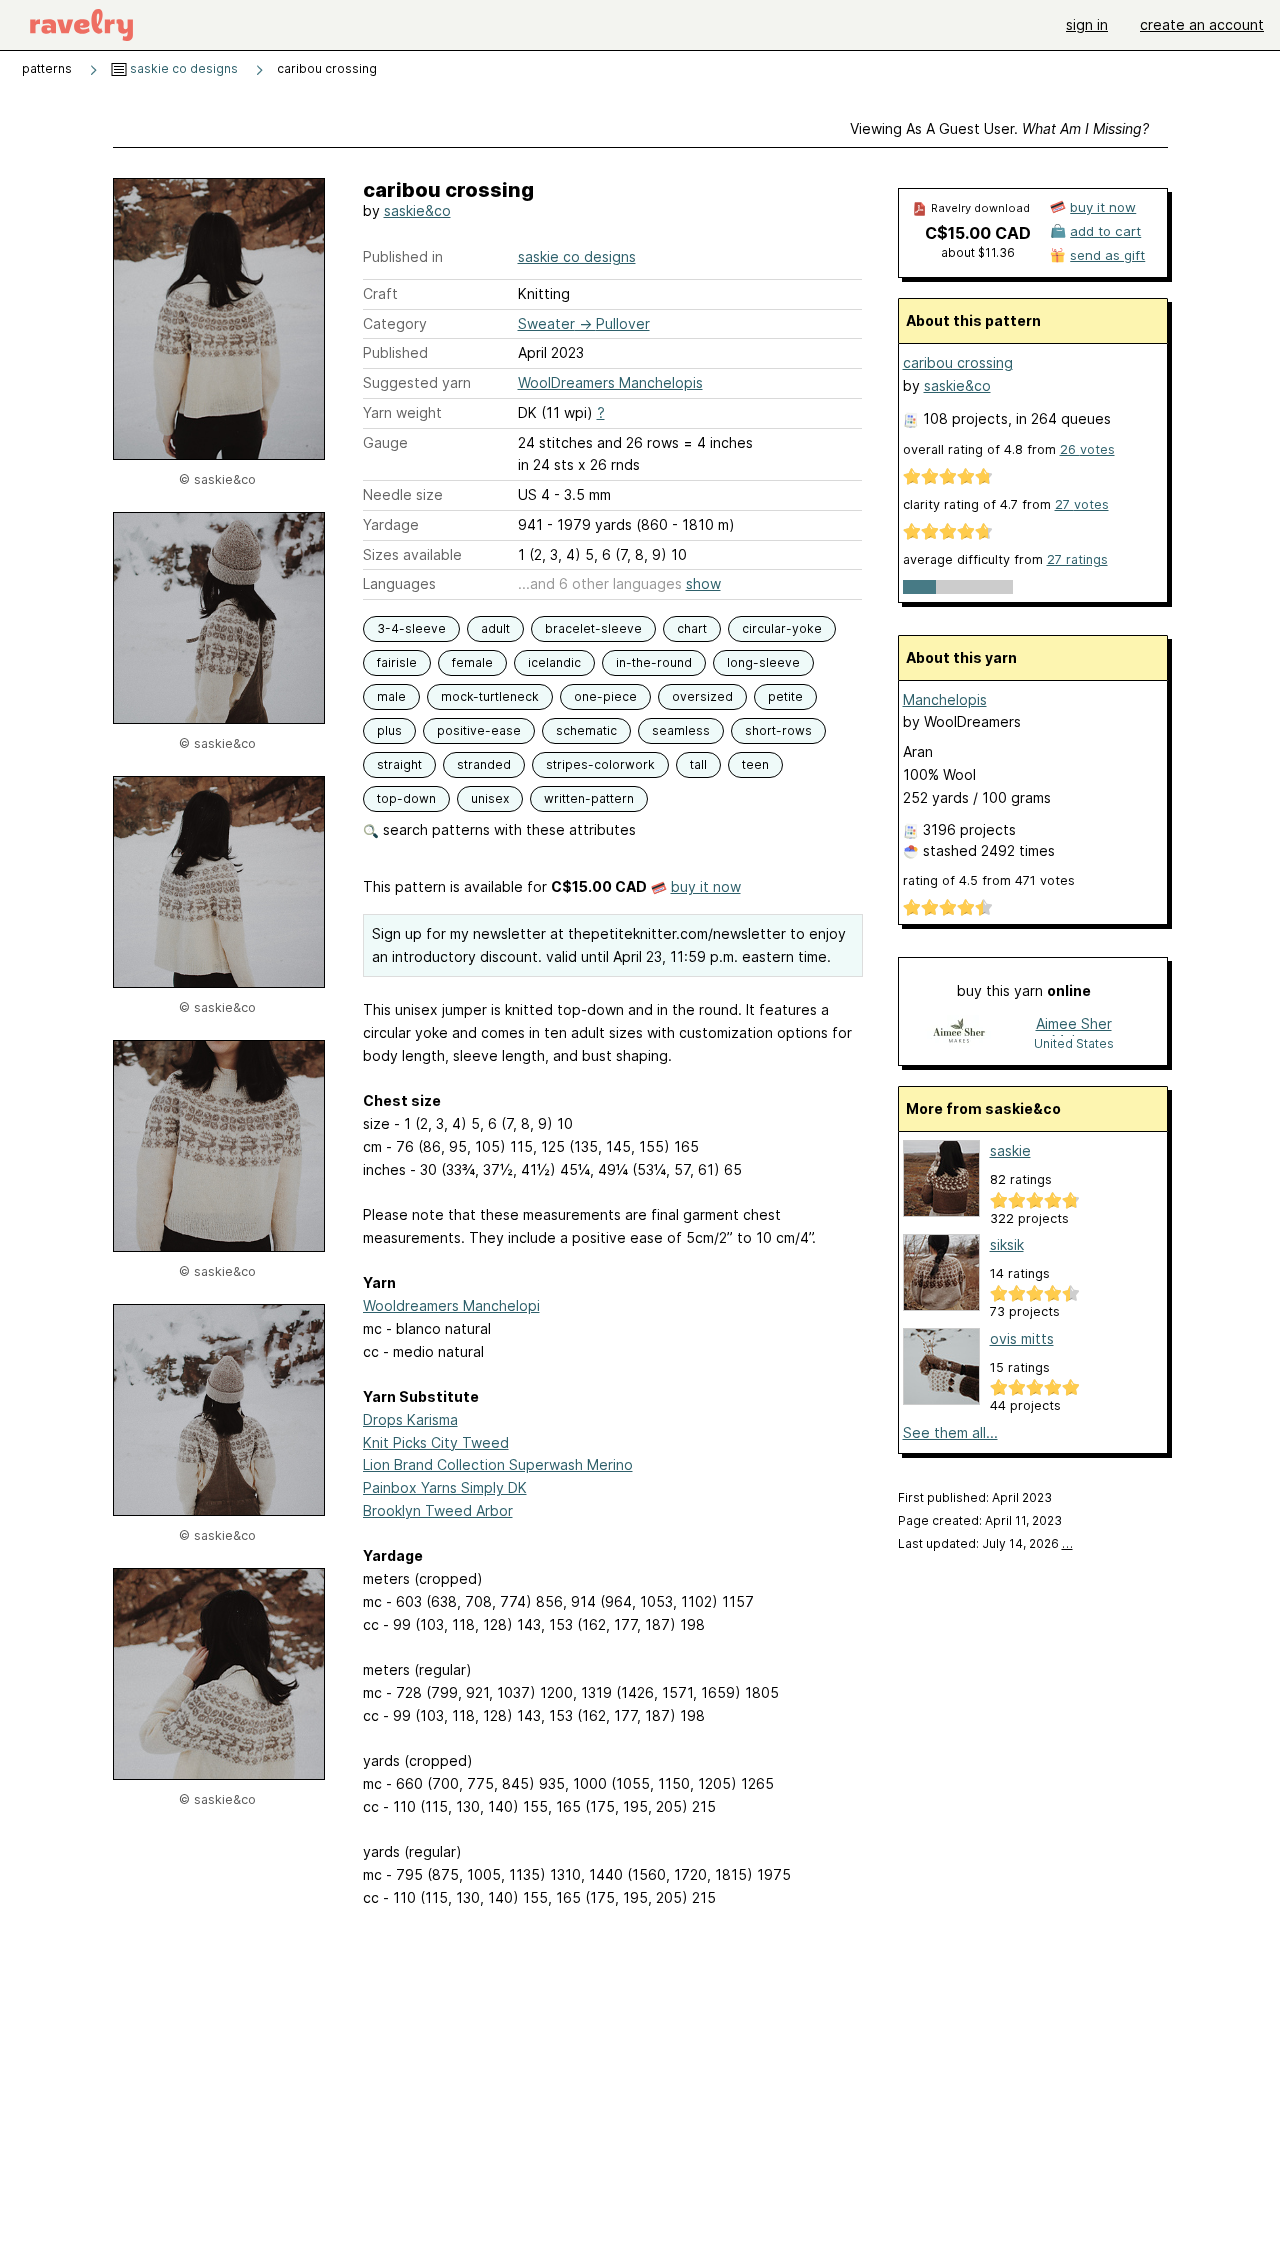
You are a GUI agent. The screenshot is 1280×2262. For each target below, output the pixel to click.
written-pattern (589, 798)
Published (395, 352)
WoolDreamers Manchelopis (610, 382)
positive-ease (479, 730)
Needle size (403, 494)
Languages (399, 583)
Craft (380, 293)
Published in (403, 256)
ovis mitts (1022, 1338)
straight (399, 764)
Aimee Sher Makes (1074, 1025)
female (472, 662)
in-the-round (654, 662)
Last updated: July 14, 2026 (985, 1543)
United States (1074, 1043)
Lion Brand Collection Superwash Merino (498, 1464)
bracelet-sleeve (593, 628)
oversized (702, 696)
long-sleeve (763, 662)
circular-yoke (782, 628)
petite (785, 696)
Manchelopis (945, 699)
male (391, 696)
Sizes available (412, 554)
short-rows (778, 730)
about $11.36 (978, 252)
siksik (1007, 1244)
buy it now (706, 886)
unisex (490, 798)
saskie (1010, 1150)
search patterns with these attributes (507, 829)
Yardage (391, 524)
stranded (484, 764)
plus (389, 730)
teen (755, 764)
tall (698, 764)
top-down (406, 798)
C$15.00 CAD (978, 233)
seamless (681, 730)
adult (495, 628)
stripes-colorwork (600, 764)
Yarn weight (402, 412)
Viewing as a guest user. (999, 128)
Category (395, 323)
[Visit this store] (959, 1032)
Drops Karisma (410, 1419)
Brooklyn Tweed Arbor (438, 1510)
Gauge (385, 442)
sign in (1087, 24)
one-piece (605, 696)
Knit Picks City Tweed (436, 1442)
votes (1087, 449)
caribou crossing (958, 362)
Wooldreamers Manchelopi (451, 1305)
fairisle (397, 662)
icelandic (554, 662)
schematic (586, 730)
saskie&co (417, 210)
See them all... (950, 1432)
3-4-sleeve (411, 628)
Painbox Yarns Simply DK (445, 1487)
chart (692, 628)
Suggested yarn (417, 382)
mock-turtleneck (490, 696)
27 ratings (1077, 559)
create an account (1202, 24)
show (703, 583)
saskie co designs (182, 68)
